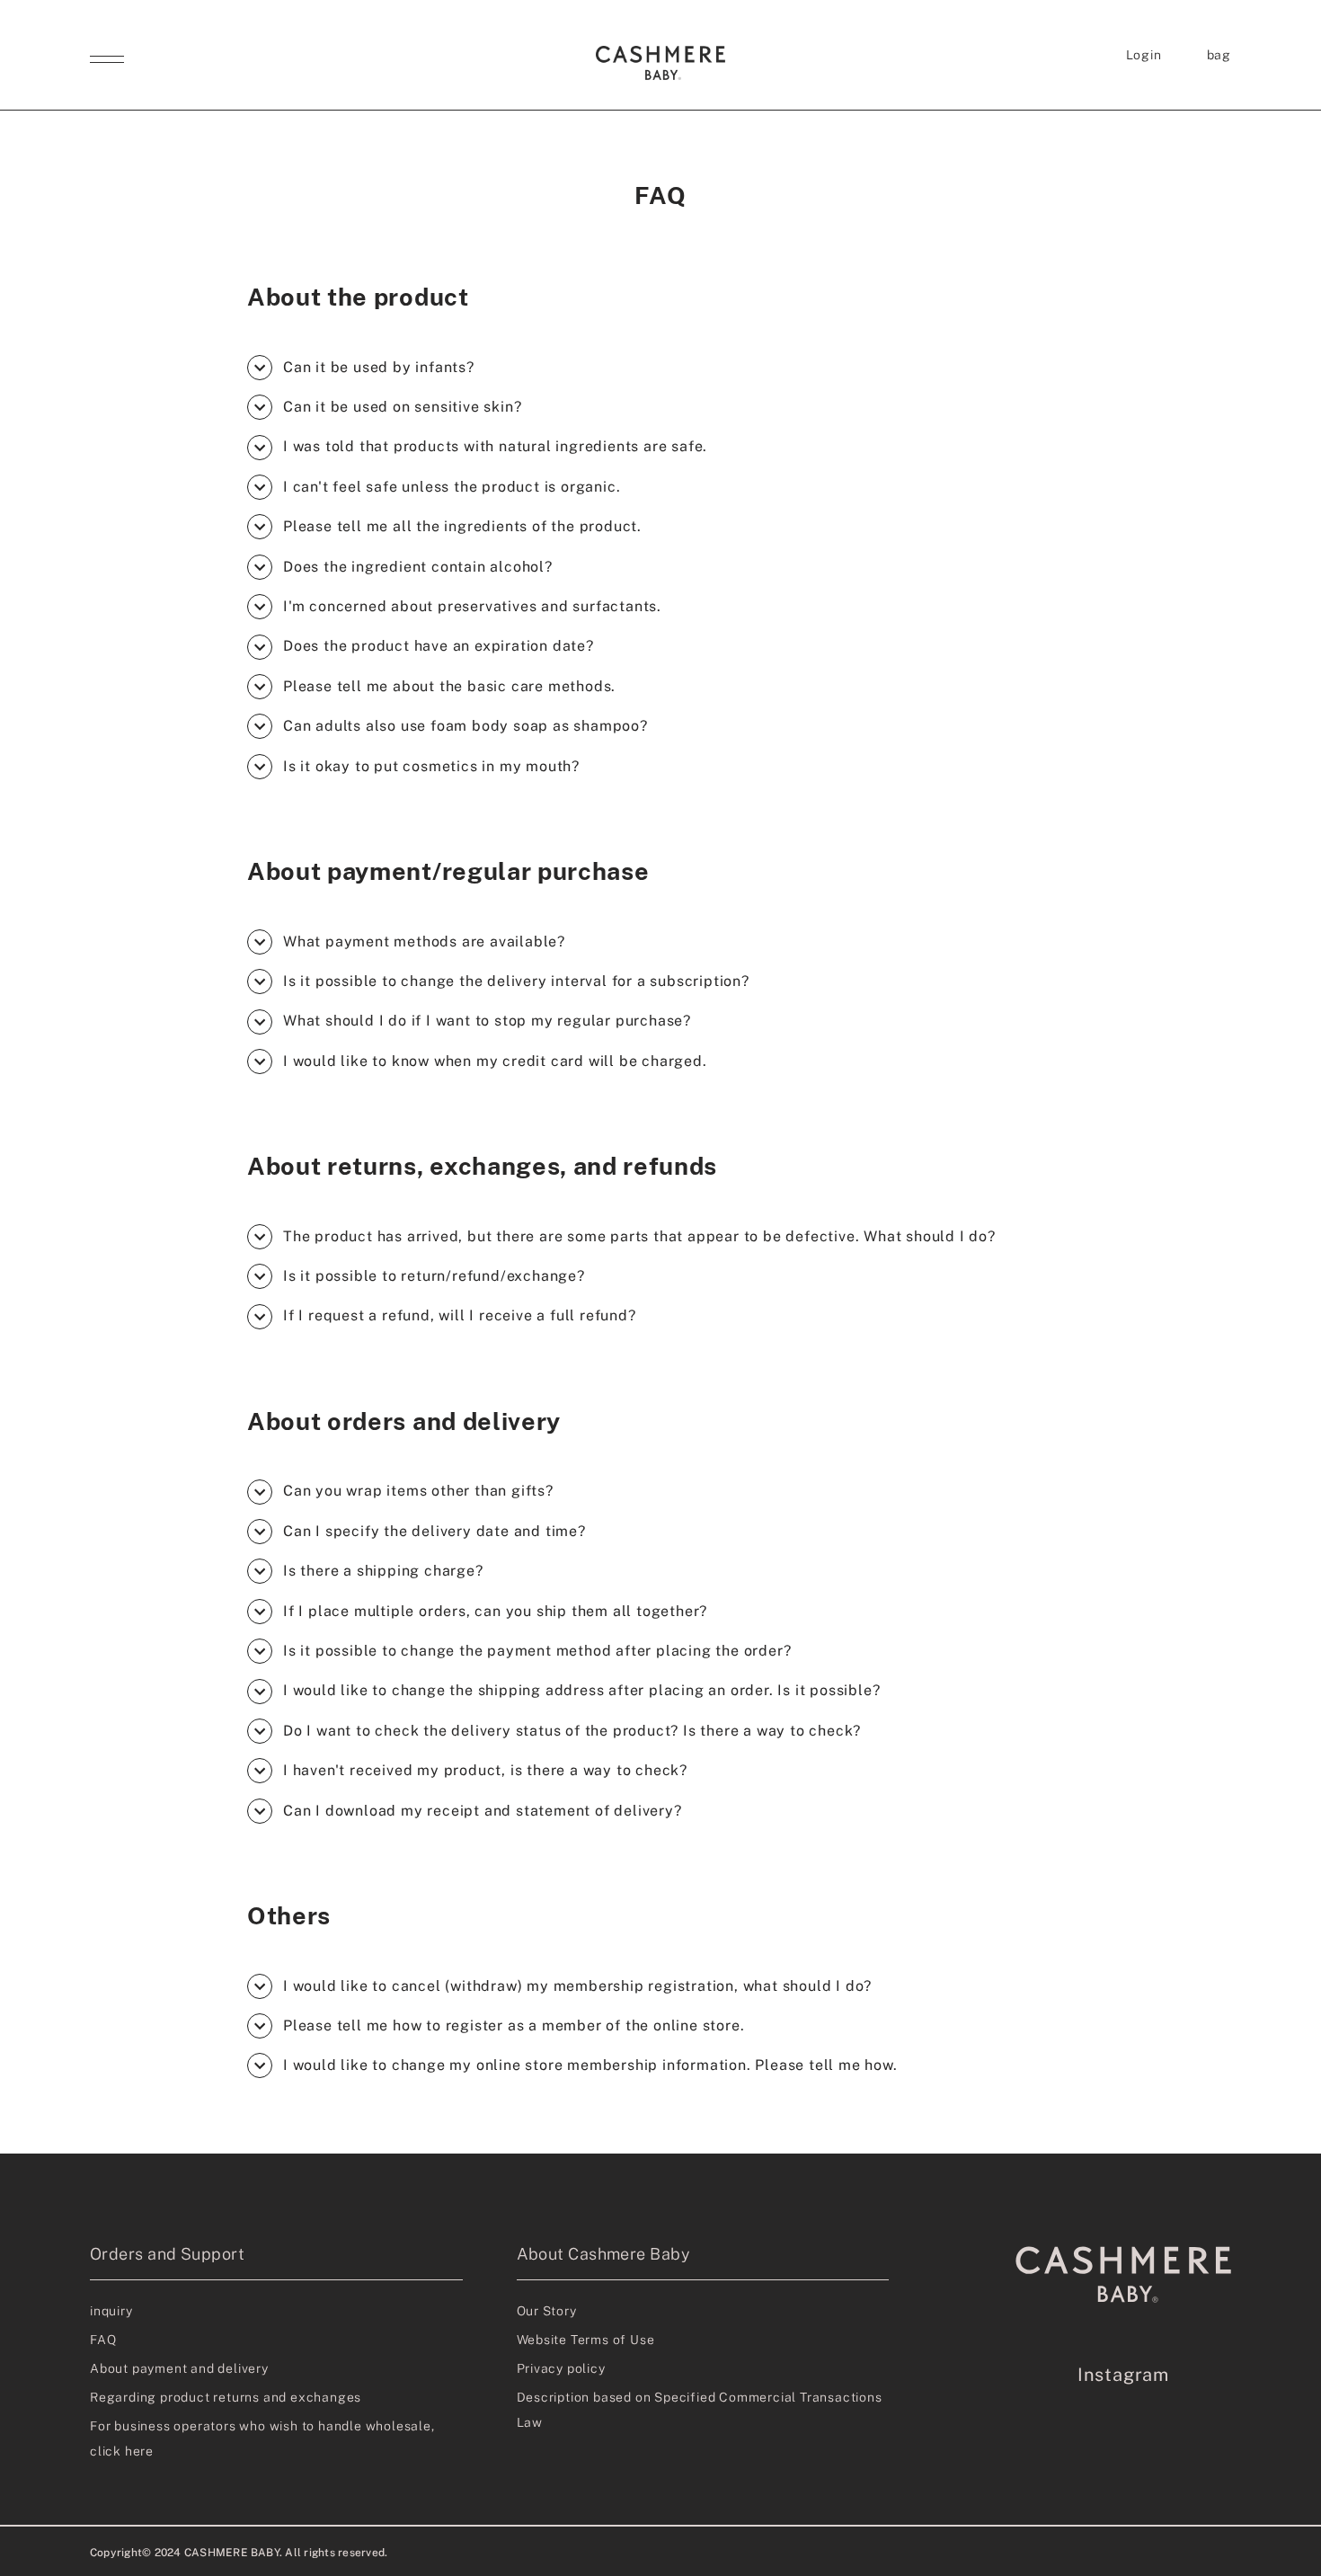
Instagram (1123, 2375)
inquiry (111, 2311)
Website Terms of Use (586, 2340)
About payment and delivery (179, 2368)
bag (1219, 55)
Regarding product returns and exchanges (226, 2397)
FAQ (103, 2340)
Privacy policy (561, 2368)
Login (1144, 55)
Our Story (547, 2311)
